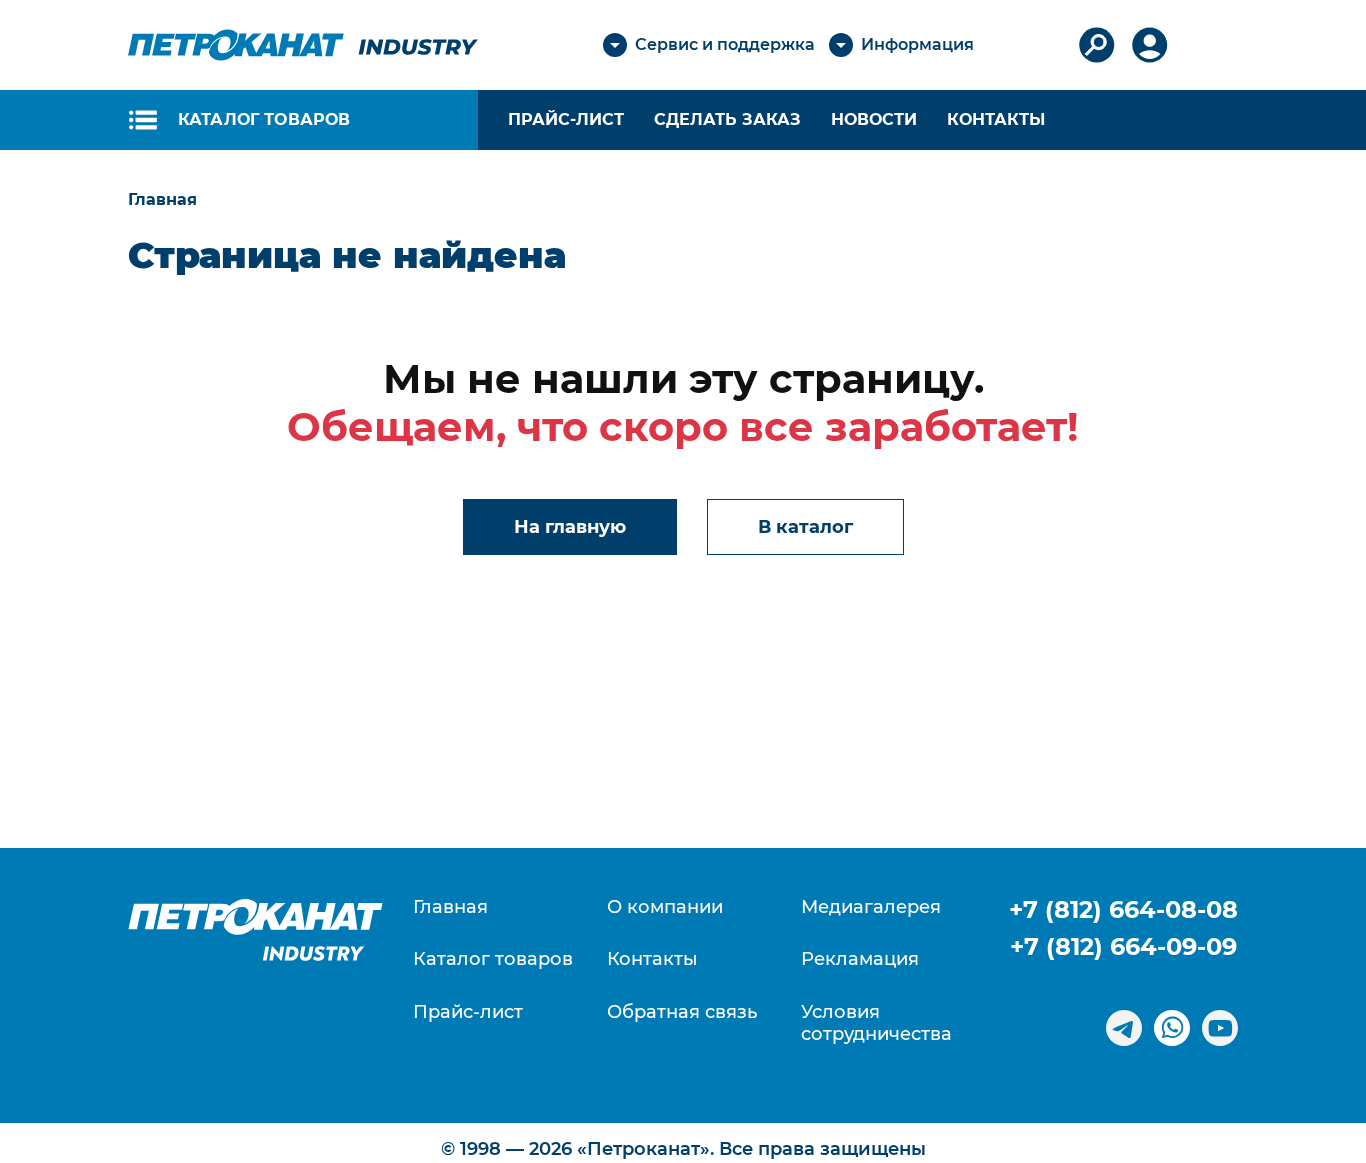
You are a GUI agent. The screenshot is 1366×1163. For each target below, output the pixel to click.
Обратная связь (682, 1012)
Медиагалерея (871, 907)
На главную (570, 527)
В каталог (805, 527)
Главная (450, 907)
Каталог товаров (493, 959)
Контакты (996, 119)
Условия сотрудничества (876, 1023)
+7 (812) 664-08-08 (1123, 909)
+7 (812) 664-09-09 (1123, 946)
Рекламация (860, 959)
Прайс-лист (468, 1012)
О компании (665, 907)
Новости (874, 119)
